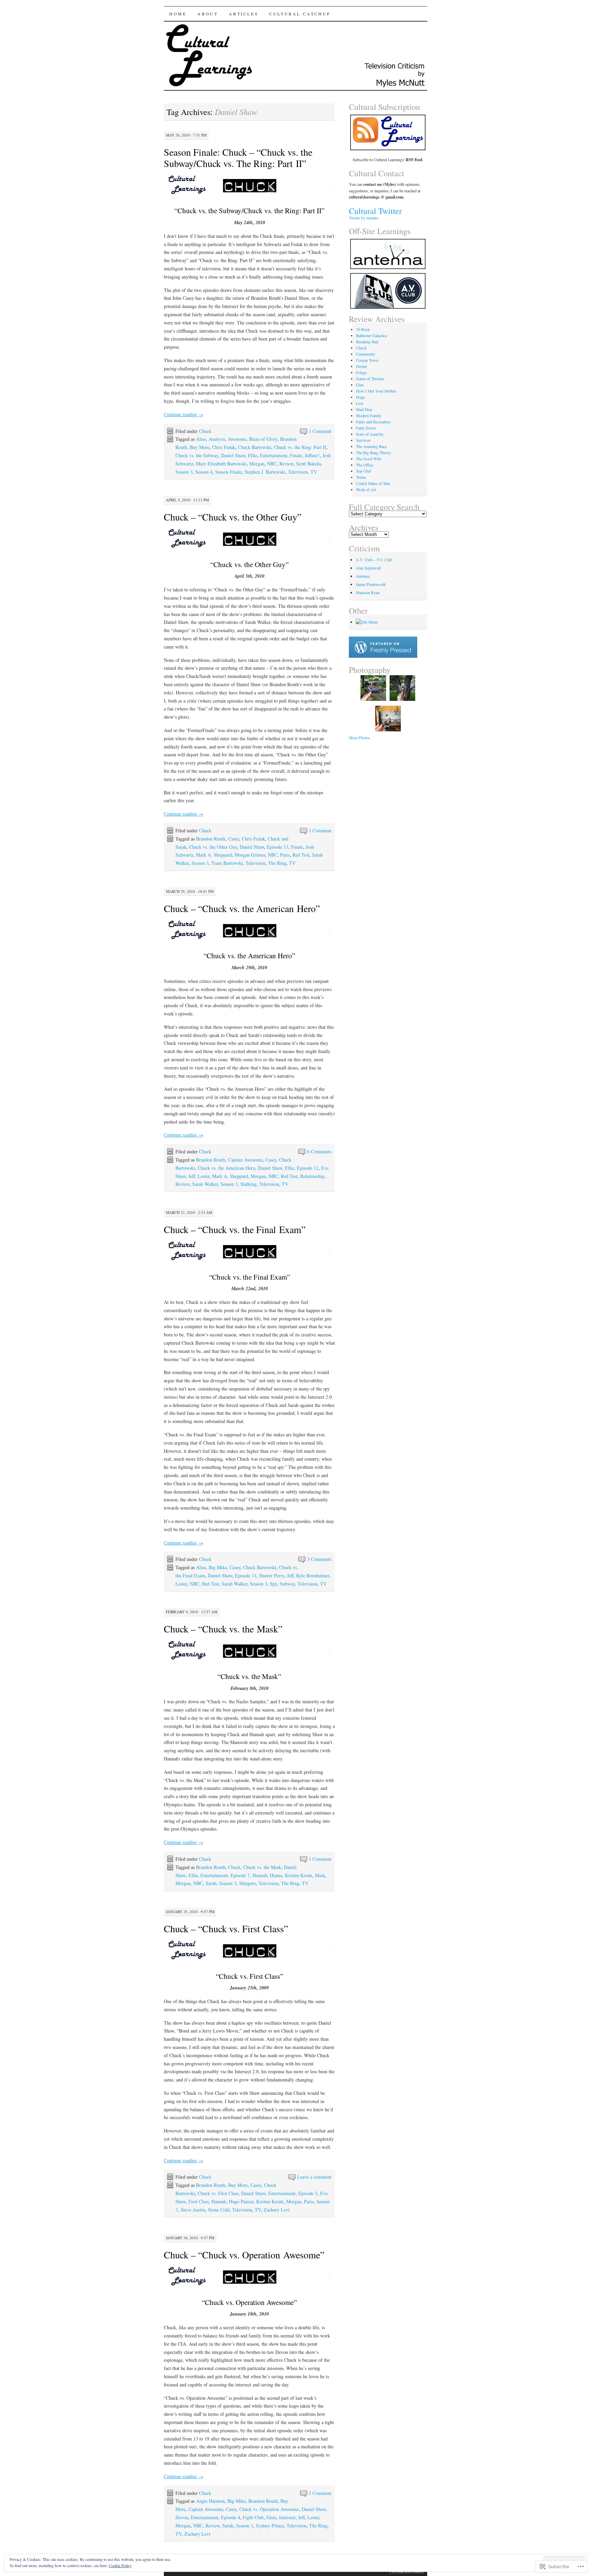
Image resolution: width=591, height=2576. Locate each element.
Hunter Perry (272, 1575)
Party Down (366, 428)
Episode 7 (240, 1875)
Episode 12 (308, 1168)
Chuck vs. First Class (218, 2193)
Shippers (247, 1883)
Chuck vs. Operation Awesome (269, 2509)
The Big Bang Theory (374, 452)
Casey (234, 839)
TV (314, 472)
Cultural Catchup (300, 14)
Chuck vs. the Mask (262, 1867)
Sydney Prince (270, 2526)
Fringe (361, 372)
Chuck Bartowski (255, 447)
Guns (271, 2517)
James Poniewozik (371, 584)
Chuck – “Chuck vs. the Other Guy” (233, 517)
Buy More (200, 447)
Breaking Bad (367, 342)
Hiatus (276, 1875)
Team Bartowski (227, 863)
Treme (361, 477)
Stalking (248, 1184)
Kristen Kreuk (299, 1875)
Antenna (363, 576)
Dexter (362, 366)
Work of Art (366, 489)
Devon (182, 2517)
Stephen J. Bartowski (265, 472)
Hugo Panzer (241, 2201)
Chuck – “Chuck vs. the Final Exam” (235, 1229)
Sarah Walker (205, 1184)
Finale (296, 455)
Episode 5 (308, 2193)
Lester (203, 1176)
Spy (273, 1584)
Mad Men (364, 409)
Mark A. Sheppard (214, 855)
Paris (285, 855)
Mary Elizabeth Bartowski (221, 464)
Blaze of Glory (263, 439)
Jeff (192, 1176)
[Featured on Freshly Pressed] (383, 656)
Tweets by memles (364, 218)
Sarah (211, 1883)
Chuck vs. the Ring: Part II (300, 447)
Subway (287, 1584)
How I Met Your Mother (376, 391)
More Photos (359, 738)
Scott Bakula (308, 464)
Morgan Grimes (250, 855)
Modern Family (369, 415)
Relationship (312, 1176)
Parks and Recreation (373, 422)
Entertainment (274, 455)
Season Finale (228, 472)
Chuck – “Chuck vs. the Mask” (223, 1629)
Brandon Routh (211, 839)
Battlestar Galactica (371, 335)
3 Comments (319, 1559)
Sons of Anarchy (370, 434)
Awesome (237, 439)
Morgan (257, 464)
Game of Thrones (370, 379)
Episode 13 (278, 847)
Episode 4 (231, 2517)
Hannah (260, 1875)
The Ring (277, 863)
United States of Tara (373, 483)
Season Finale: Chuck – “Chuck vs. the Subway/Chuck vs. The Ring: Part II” (238, 158)
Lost (360, 403)
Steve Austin (193, 2210)
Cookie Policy (120, 2565)
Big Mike (218, 1567)
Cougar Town (367, 360)
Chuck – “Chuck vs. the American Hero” (242, 908)
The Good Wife (369, 459)
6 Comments (319, 1151)
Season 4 (204, 472)
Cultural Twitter (375, 211)
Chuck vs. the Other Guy (213, 847)
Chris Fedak (224, 447)
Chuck (205, 431)
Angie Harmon (210, 2501)
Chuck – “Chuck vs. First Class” (226, 1928)
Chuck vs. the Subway (197, 455)
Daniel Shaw (233, 455)
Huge (360, 397)
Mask (320, 1875)
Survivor (363, 440)
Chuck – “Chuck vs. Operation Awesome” (244, 2255)
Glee (360, 385)
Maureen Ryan (368, 592)
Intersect (287, 2517)
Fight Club (253, 2517)
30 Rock (363, 329)
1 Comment (320, 431)
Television (298, 472)
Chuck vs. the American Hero (226, 1168)
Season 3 (184, 472)
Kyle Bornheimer (313, 1575)
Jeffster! (312, 455)
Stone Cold (219, 2210)
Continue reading (183, 414)
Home (178, 14)
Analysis (217, 439)
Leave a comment (314, 2177)
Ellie (253, 455)
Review (286, 464)
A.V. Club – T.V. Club (374, 560)
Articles (244, 14)
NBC (272, 464)
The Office (365, 465)
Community (366, 354)
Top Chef (364, 471)
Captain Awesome (245, 1160)
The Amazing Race (371, 446)
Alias (201, 439)
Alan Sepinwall (368, 568)
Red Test (301, 855)
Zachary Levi (277, 2210)
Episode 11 (246, 1575)
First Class (199, 2201)
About (208, 14)
